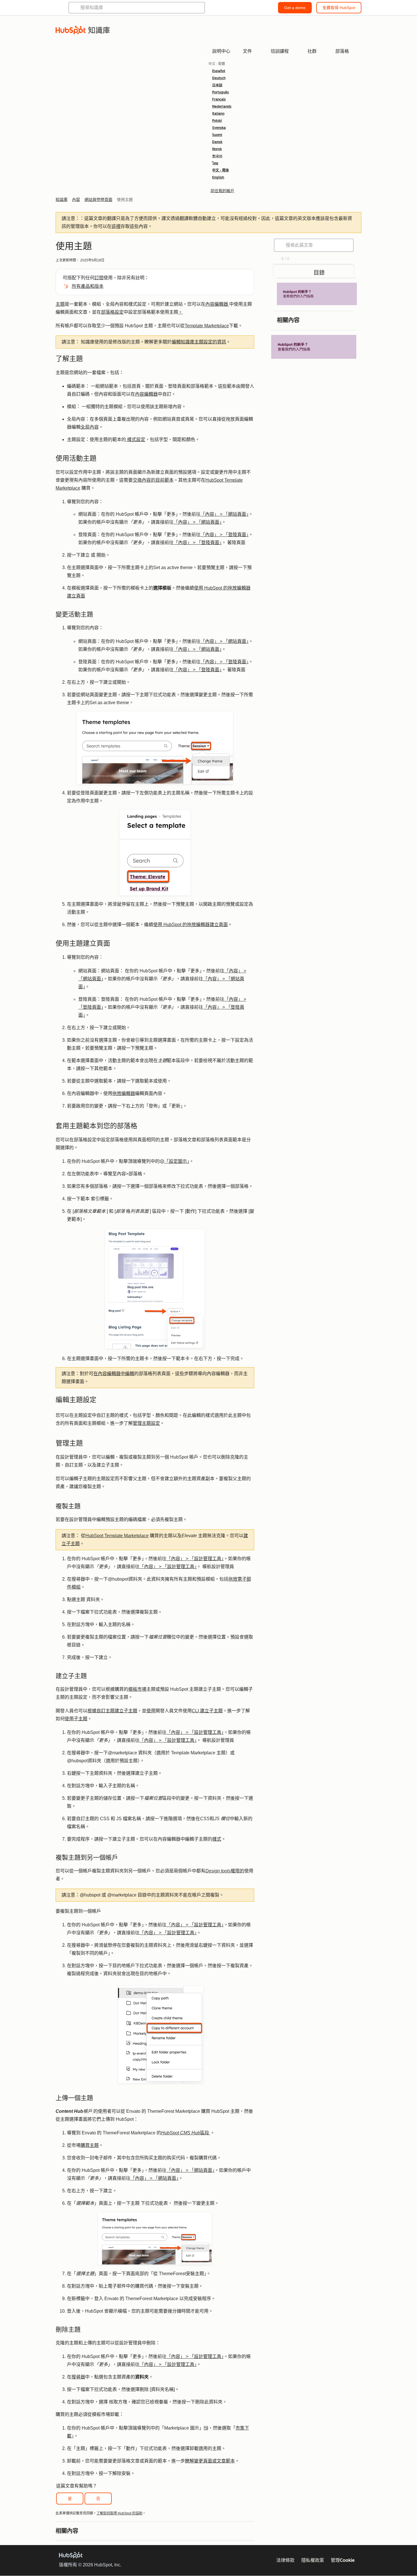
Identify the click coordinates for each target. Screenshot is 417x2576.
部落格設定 (112, 312)
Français (219, 99)
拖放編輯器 (124, 1093)
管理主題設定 (146, 1423)
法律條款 (285, 2560)
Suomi (217, 135)
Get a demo (295, 8)
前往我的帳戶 (222, 191)
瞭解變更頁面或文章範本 (210, 2461)
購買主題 (90, 2145)
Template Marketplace (207, 326)
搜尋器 (78, 2377)
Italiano (218, 114)
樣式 (217, 1839)
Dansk (217, 142)
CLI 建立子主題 (207, 1711)
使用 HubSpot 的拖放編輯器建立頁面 (190, 925)
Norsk (217, 149)
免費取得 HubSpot (339, 8)
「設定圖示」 (177, 1161)
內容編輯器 (217, 304)
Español (219, 71)
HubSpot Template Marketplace (117, 1536)
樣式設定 (136, 440)
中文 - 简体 (221, 170)
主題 (60, 304)
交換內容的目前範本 (153, 480)
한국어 (217, 156)
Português (221, 92)
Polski (217, 121)
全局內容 (90, 427)
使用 (151, 1711)
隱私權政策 (313, 2560)
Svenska (219, 128)
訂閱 (99, 278)
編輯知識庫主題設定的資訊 (199, 342)
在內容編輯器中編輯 (114, 1374)
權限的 (225, 1871)
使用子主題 (76, 1719)
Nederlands (222, 106)
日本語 (217, 85)
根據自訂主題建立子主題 (112, 1711)
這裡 (116, 226)
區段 (186, 2133)
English (218, 177)
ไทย (215, 163)
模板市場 (137, 1689)
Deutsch (219, 78)
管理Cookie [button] (343, 2560)
